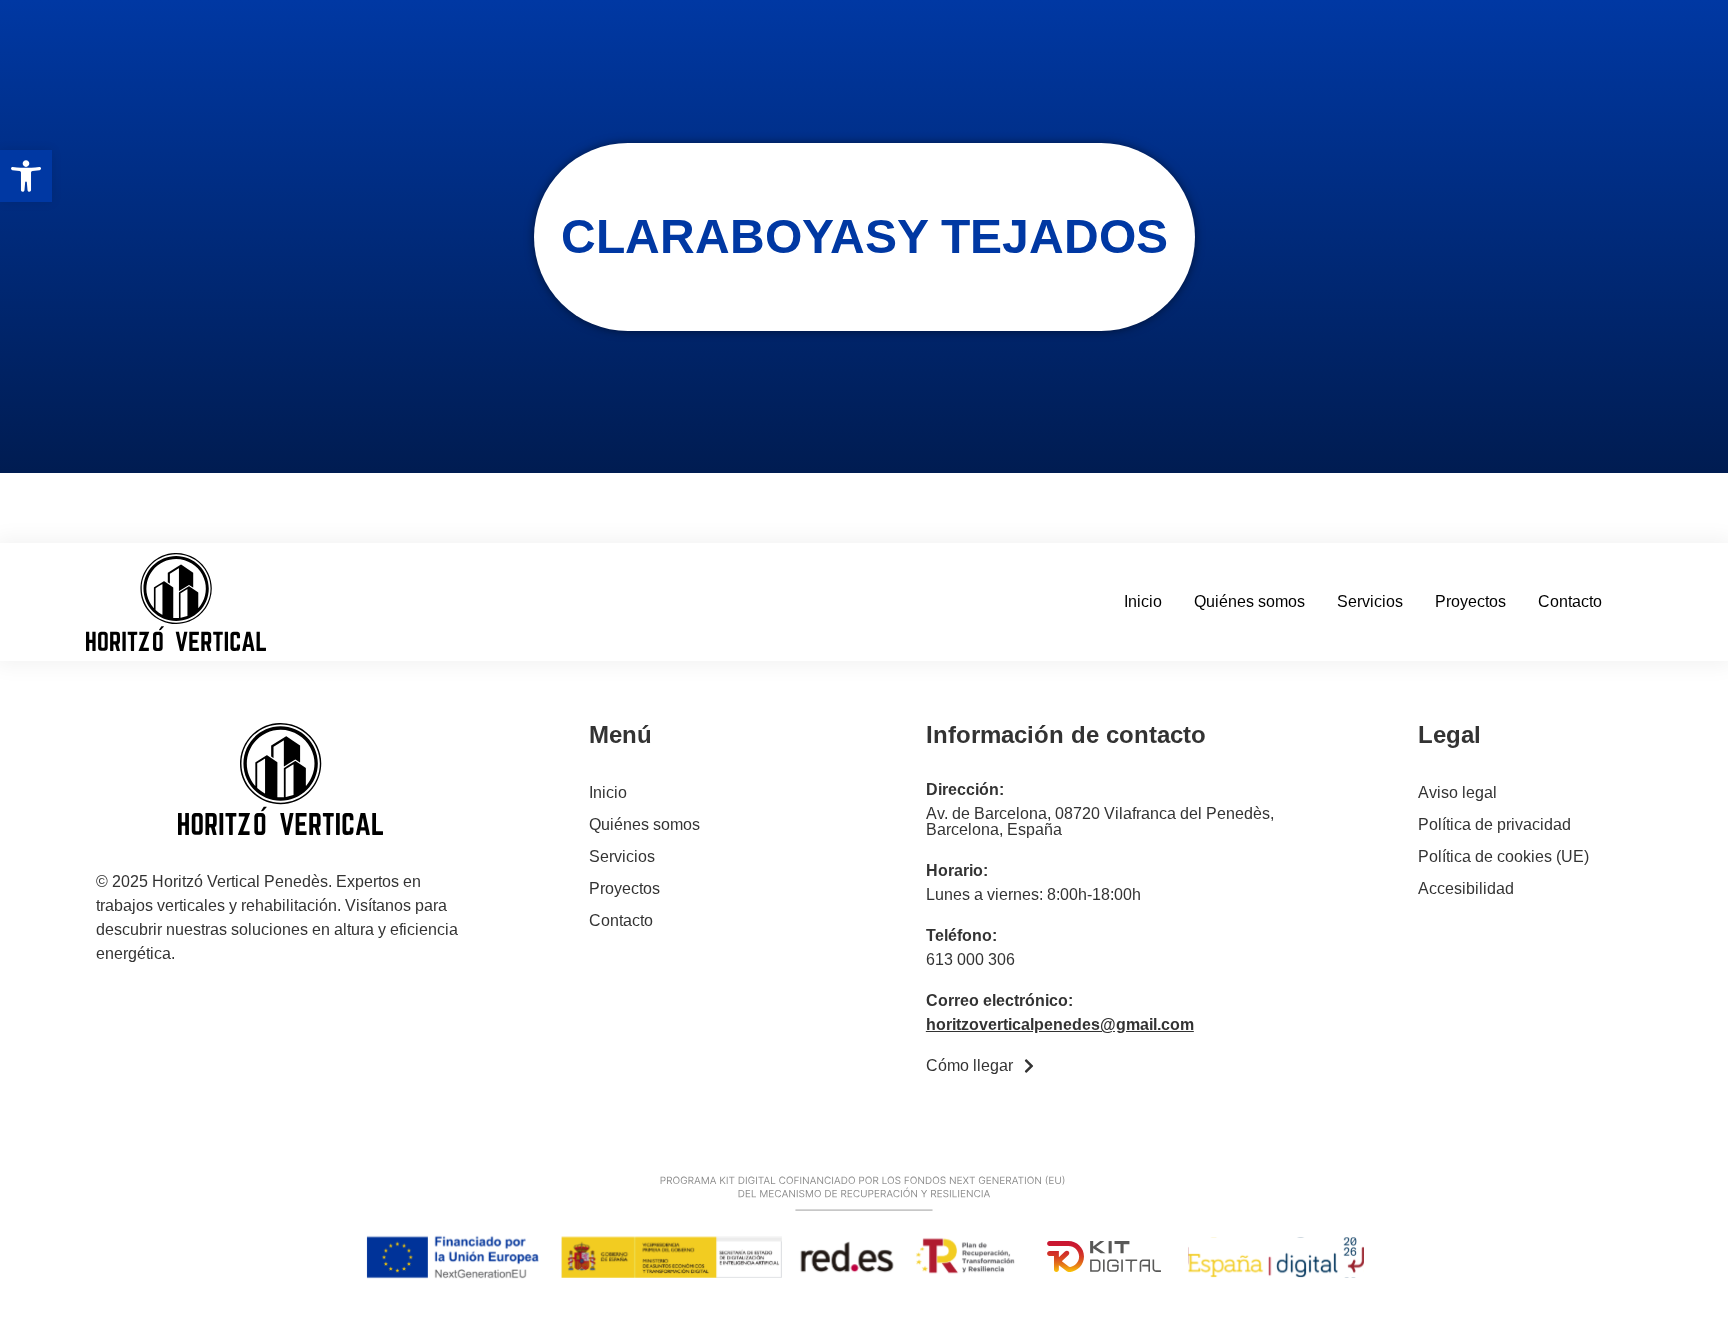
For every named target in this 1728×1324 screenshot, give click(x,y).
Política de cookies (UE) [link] (1503, 856)
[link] (26, 176)
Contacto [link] (1570, 601)
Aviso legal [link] (1457, 792)
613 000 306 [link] (970, 959)
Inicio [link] (1143, 601)
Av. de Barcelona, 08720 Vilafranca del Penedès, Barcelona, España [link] (1100, 821)
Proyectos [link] (1470, 601)
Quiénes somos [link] (1249, 601)
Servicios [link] (1370, 601)
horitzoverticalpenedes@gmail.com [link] (1060, 1024)
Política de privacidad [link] (1494, 824)
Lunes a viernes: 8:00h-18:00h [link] (1033, 894)
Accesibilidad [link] (1466, 888)
